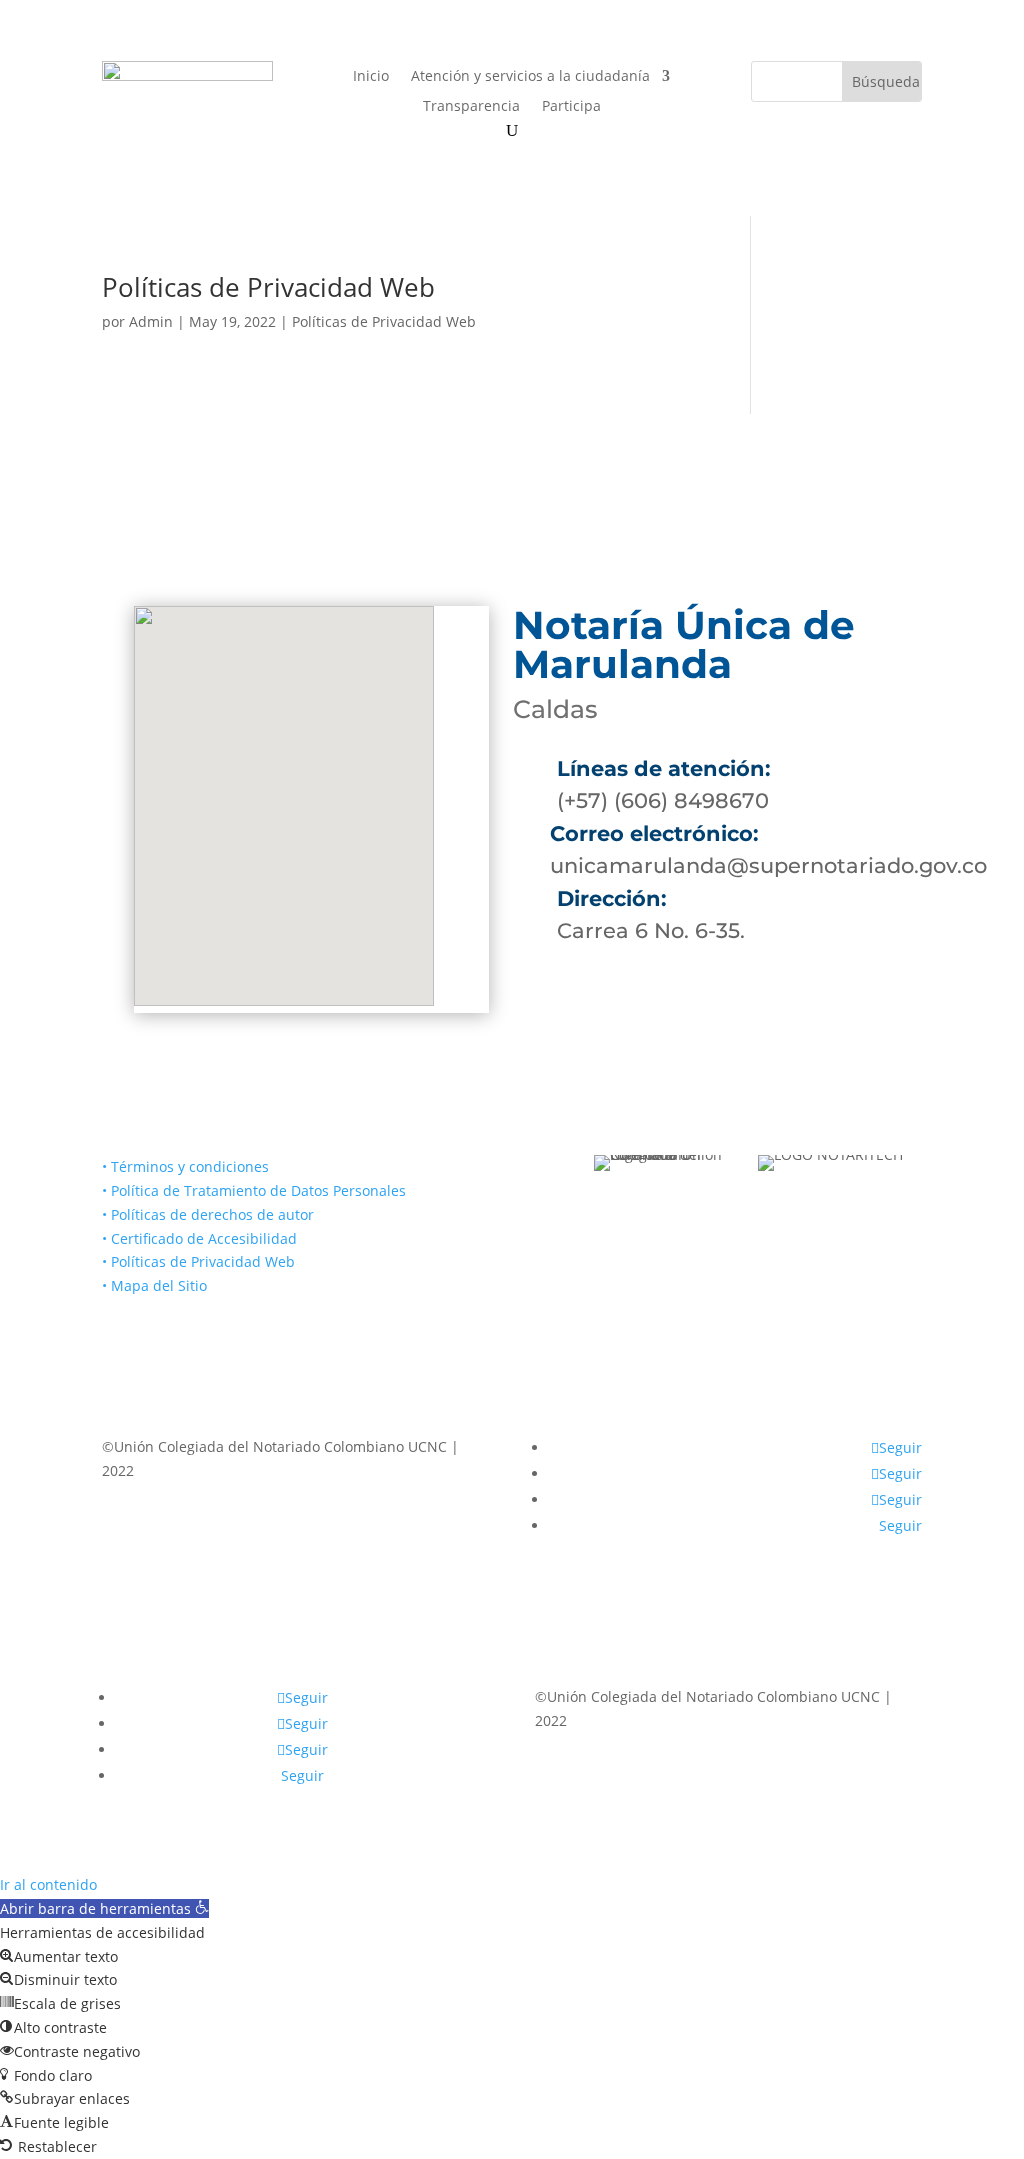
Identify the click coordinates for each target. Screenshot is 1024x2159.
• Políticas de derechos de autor (208, 1214)
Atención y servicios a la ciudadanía (530, 77)
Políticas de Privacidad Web (268, 287)
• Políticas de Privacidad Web (198, 1261)
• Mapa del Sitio (156, 1285)
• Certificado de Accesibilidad (199, 1238)
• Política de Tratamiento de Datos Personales (254, 1190)
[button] (104, 1908)
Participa (571, 107)
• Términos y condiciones (185, 1166)
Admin (151, 321)
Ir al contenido (48, 1884)
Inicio (371, 77)
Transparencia (471, 107)
